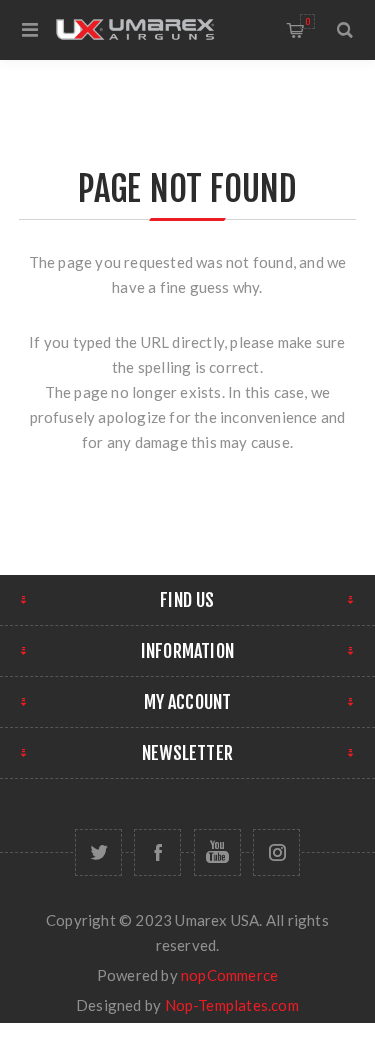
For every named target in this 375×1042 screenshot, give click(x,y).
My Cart (307, 21)
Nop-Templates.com (232, 1005)
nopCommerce (229, 975)
